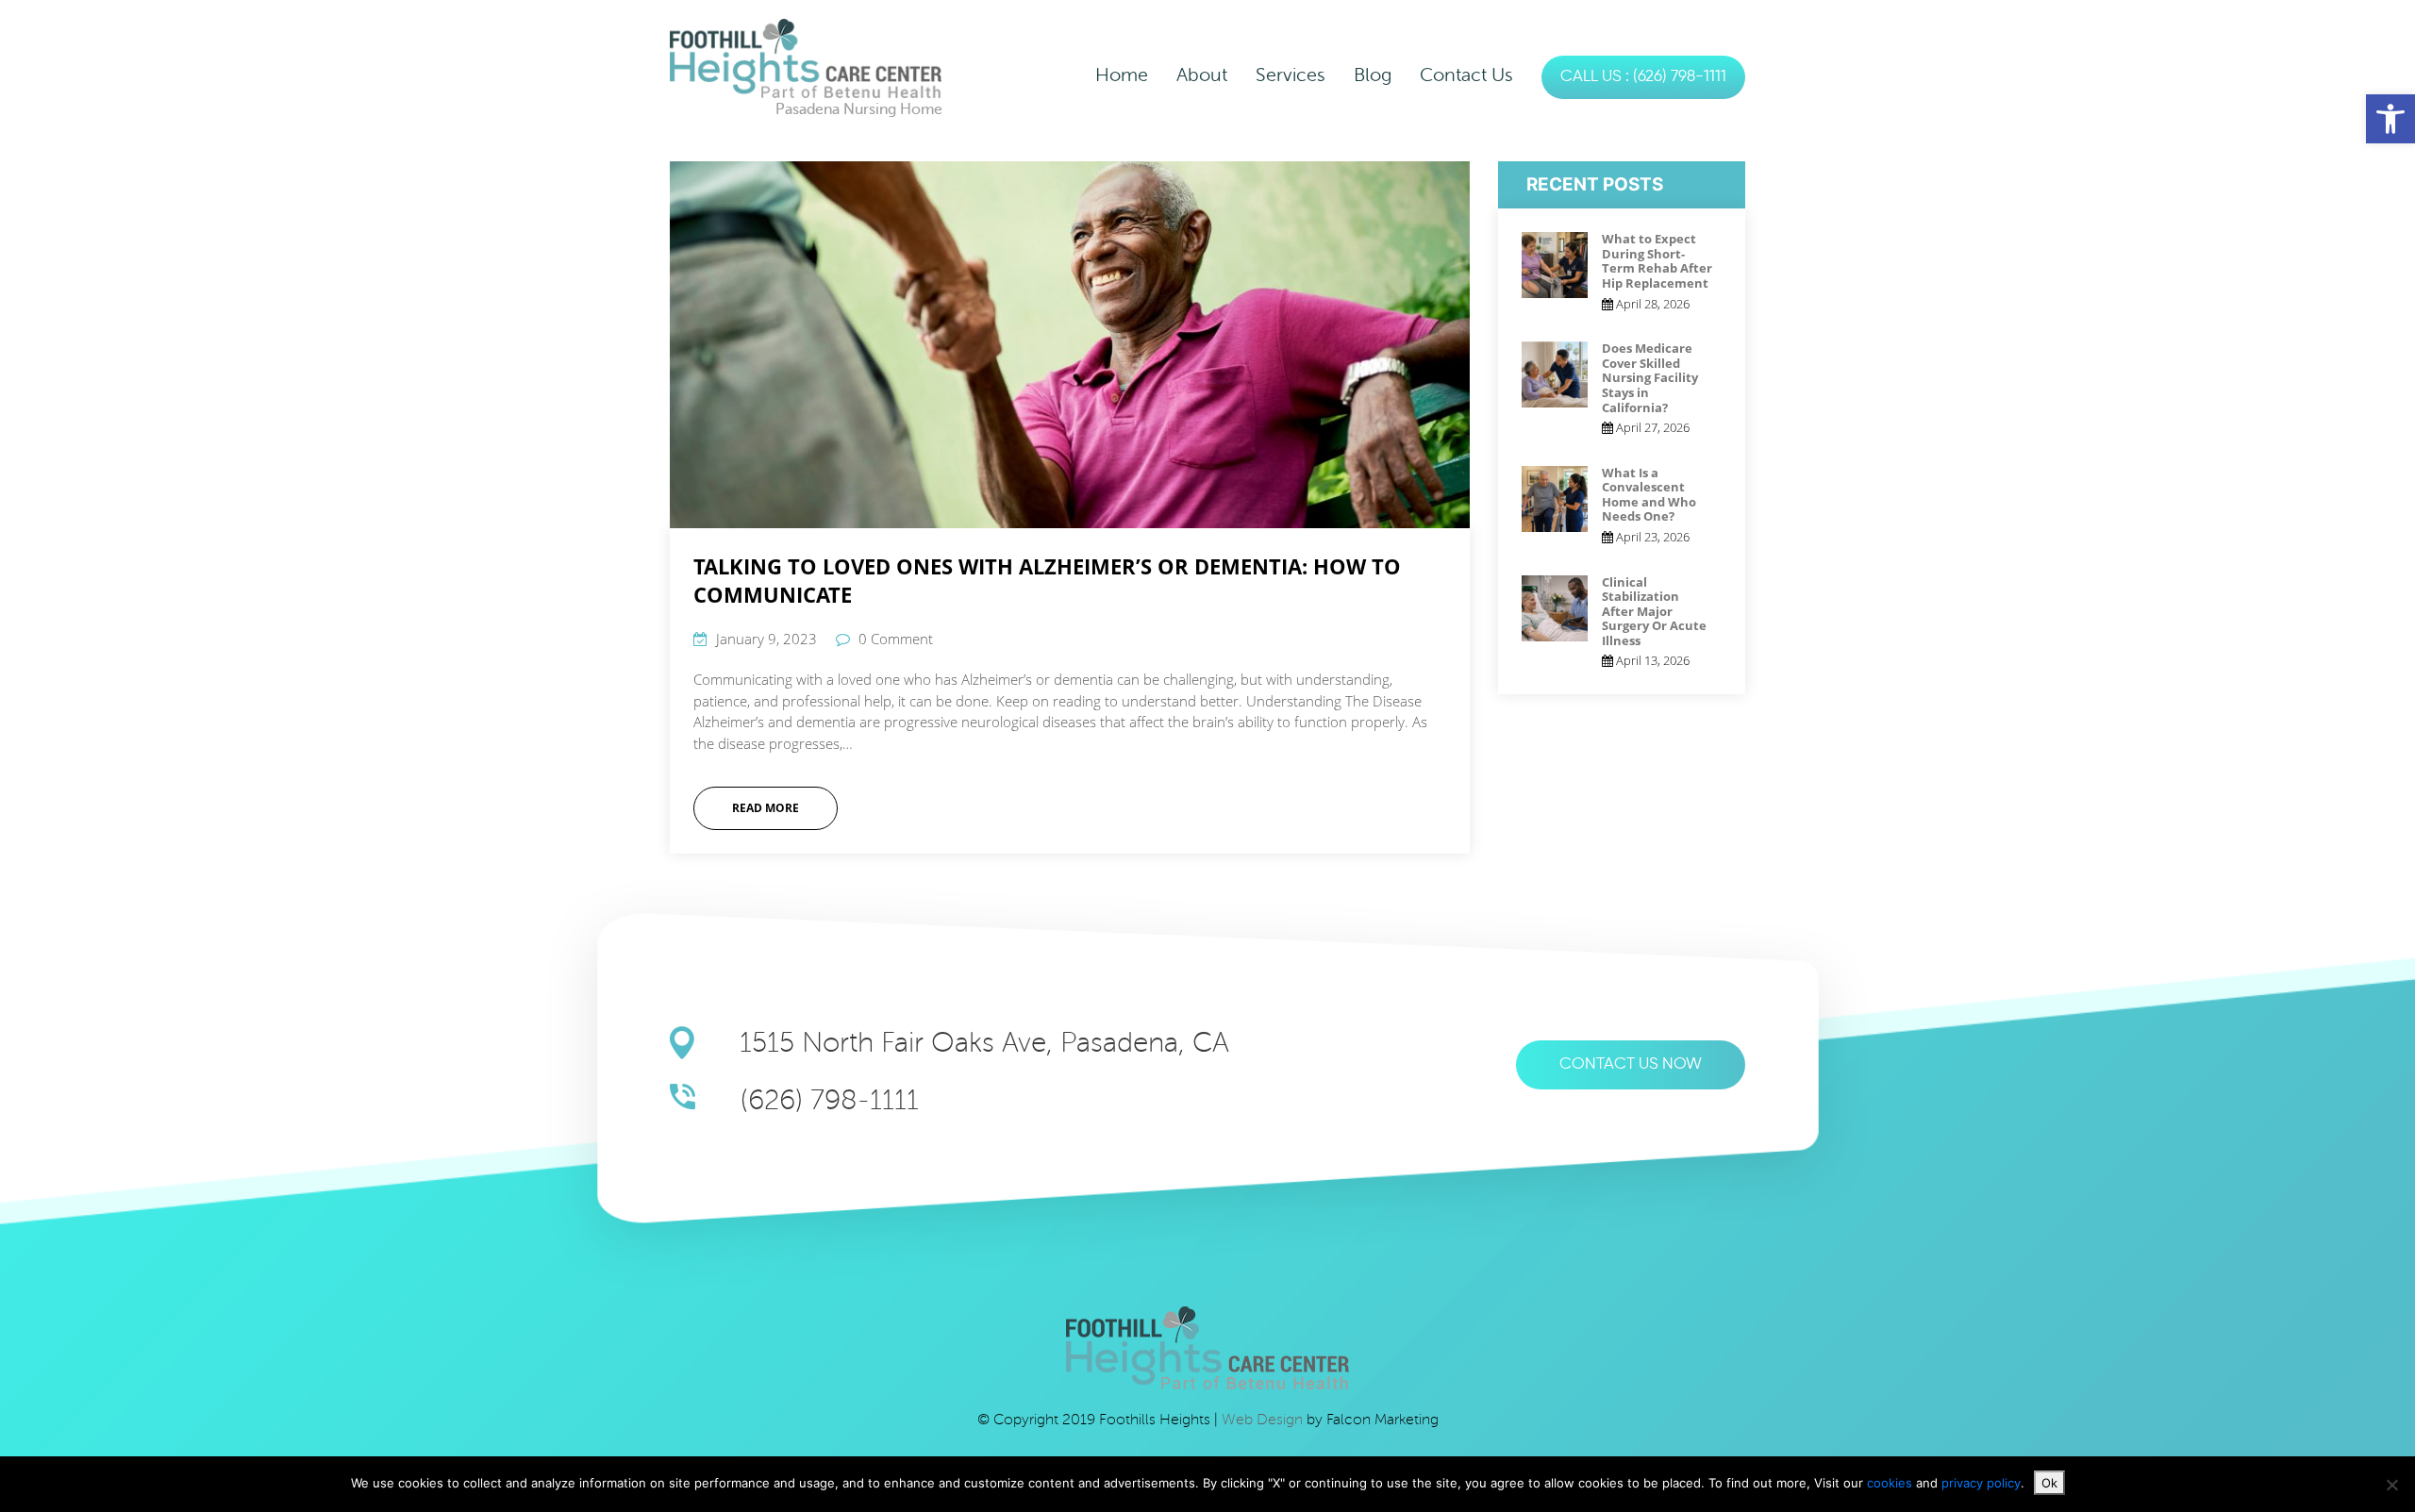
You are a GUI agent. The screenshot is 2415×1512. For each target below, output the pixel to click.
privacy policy (1981, 1483)
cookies (1891, 1483)
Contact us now (1631, 1064)
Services (1291, 75)
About (1202, 75)
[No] (2391, 1485)
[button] (2390, 119)
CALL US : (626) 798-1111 (1643, 77)
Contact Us (1466, 75)
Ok (2049, 1483)
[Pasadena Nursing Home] (806, 58)
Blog (1373, 75)
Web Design (1264, 1420)
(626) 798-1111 (830, 1100)
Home (1122, 75)
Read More (766, 808)
